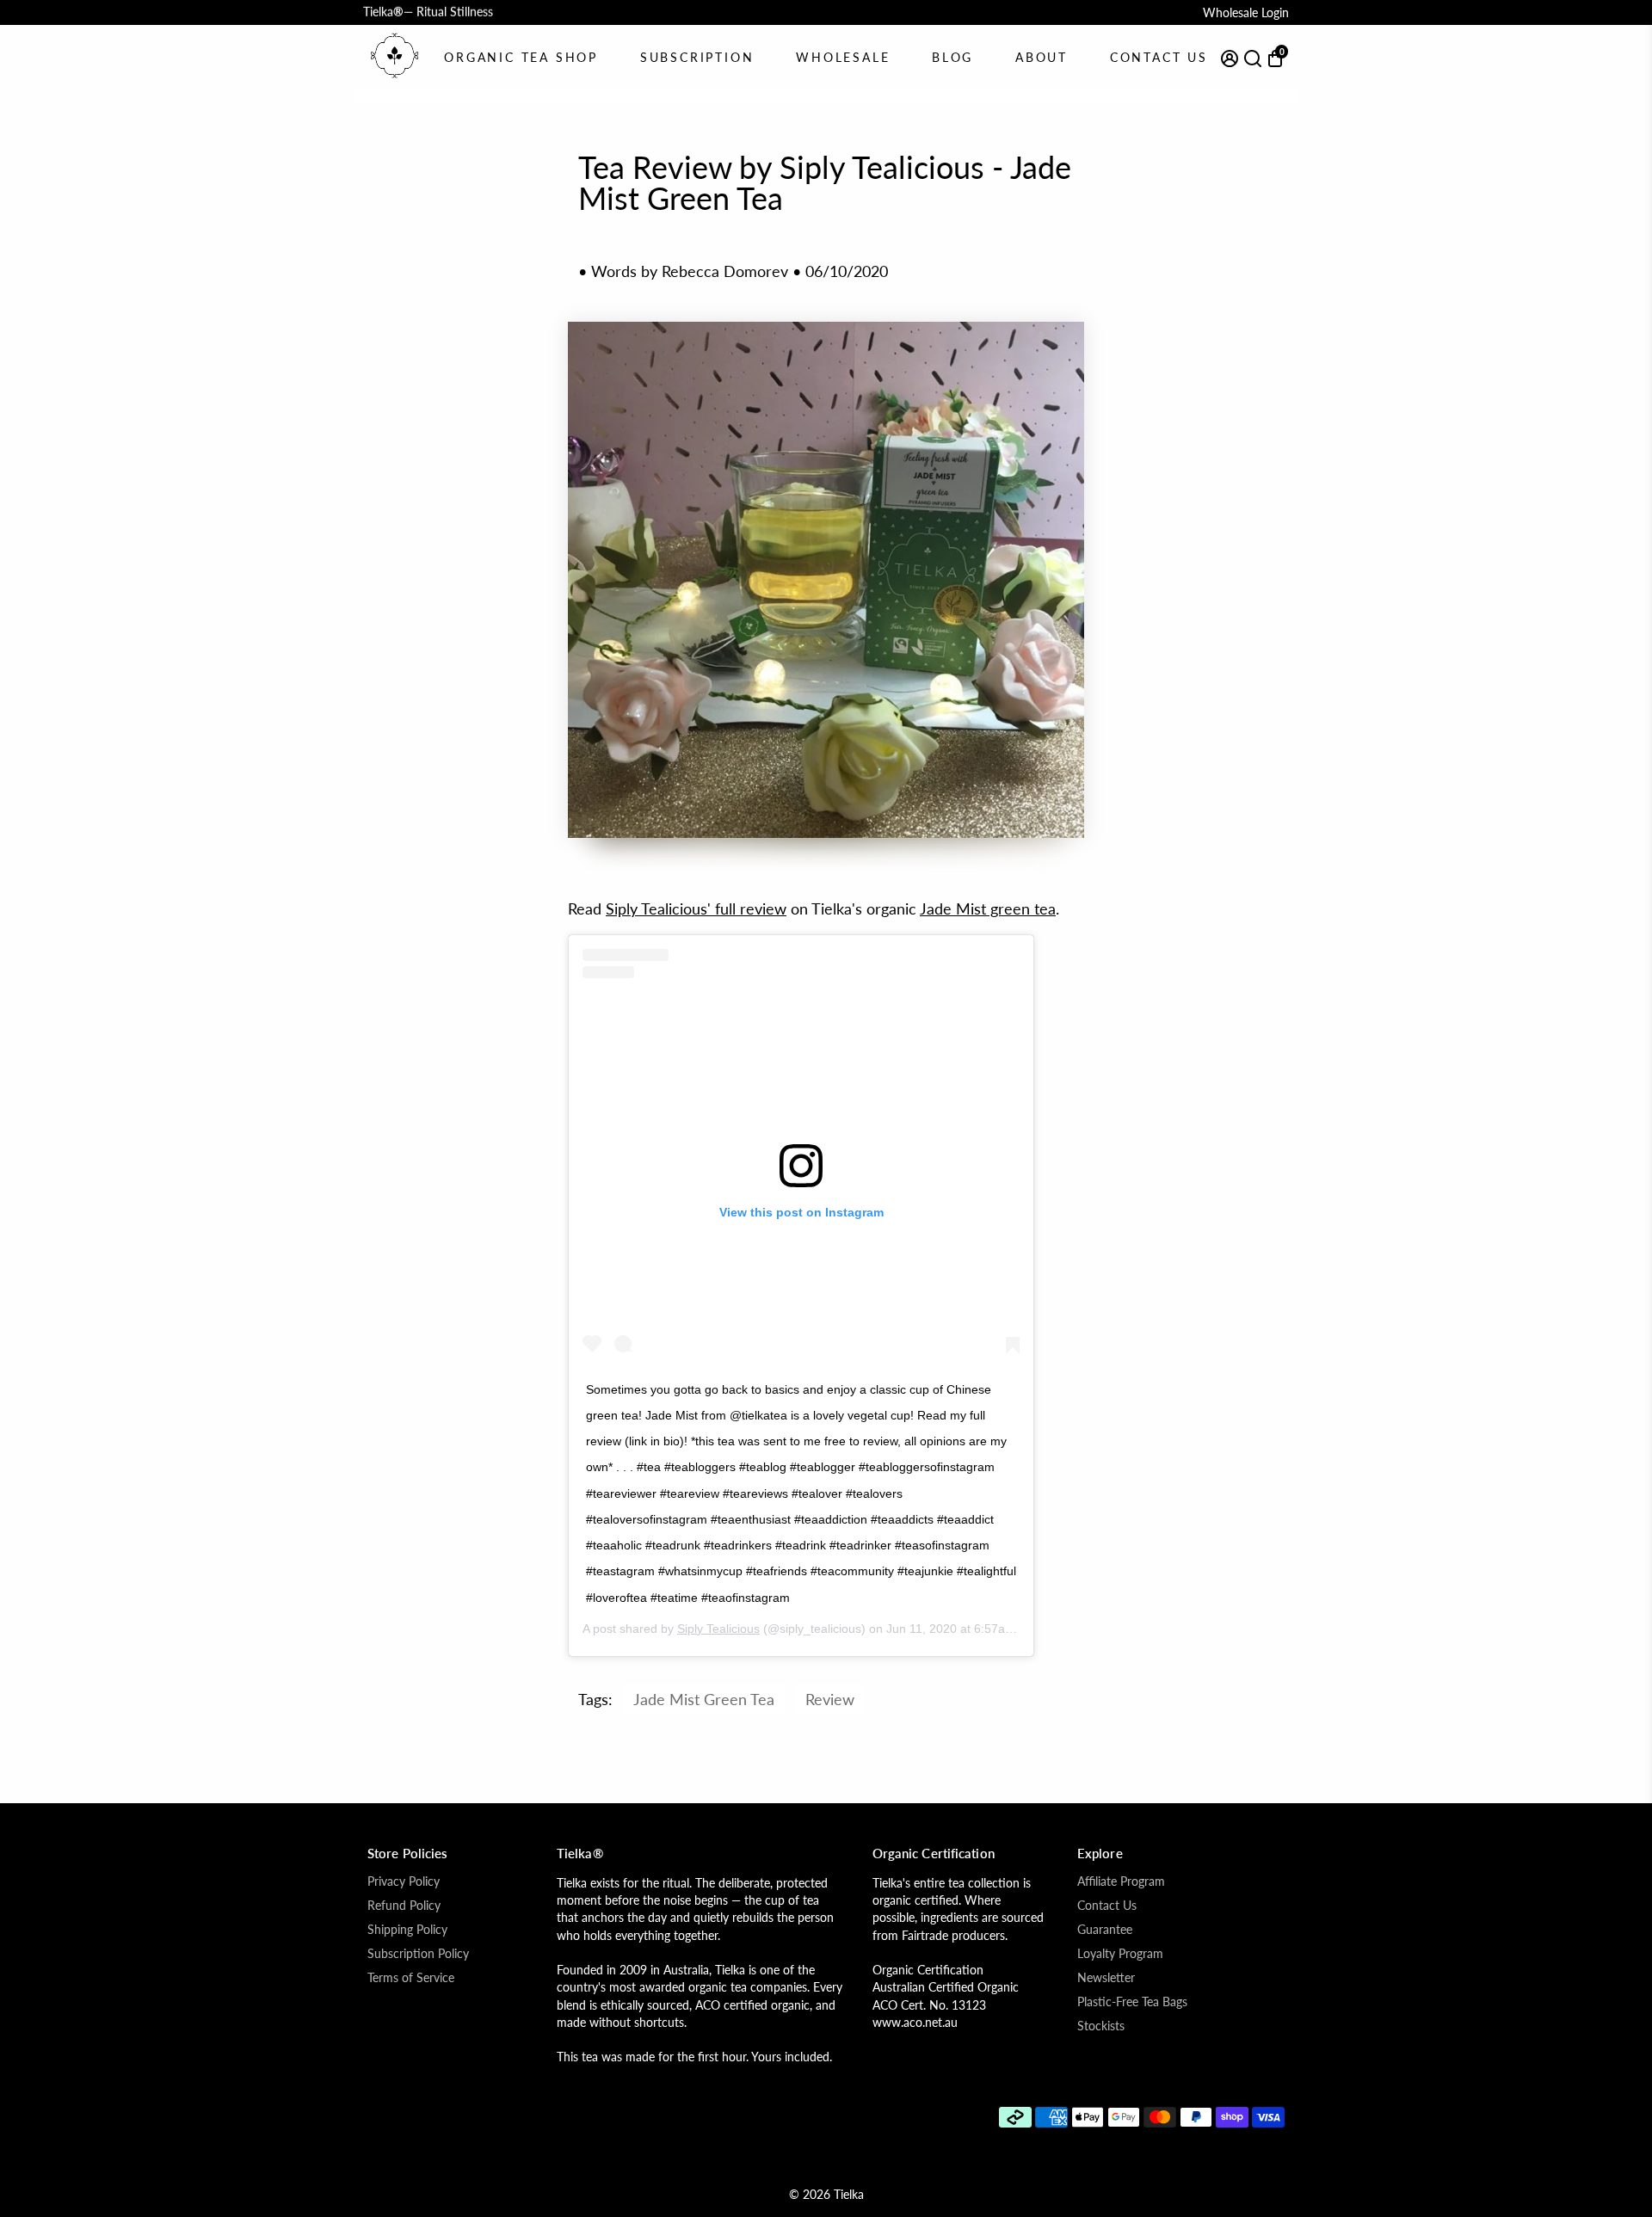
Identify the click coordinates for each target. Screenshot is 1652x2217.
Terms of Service (411, 1978)
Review (830, 1699)
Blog (952, 57)
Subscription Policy (418, 1954)
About (1042, 57)
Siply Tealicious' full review (696, 908)
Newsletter (1106, 1978)
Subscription (697, 57)
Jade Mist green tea (988, 908)
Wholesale (843, 57)
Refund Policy (404, 1906)
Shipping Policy (407, 1930)
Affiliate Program (1121, 1881)
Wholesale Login (1246, 12)
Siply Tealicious (718, 1629)
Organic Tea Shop (521, 57)
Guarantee (1105, 1930)
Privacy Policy (404, 1881)
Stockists (1101, 2026)
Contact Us (1159, 57)
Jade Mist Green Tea (704, 1699)
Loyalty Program (1120, 1954)
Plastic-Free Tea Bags (1132, 2002)
